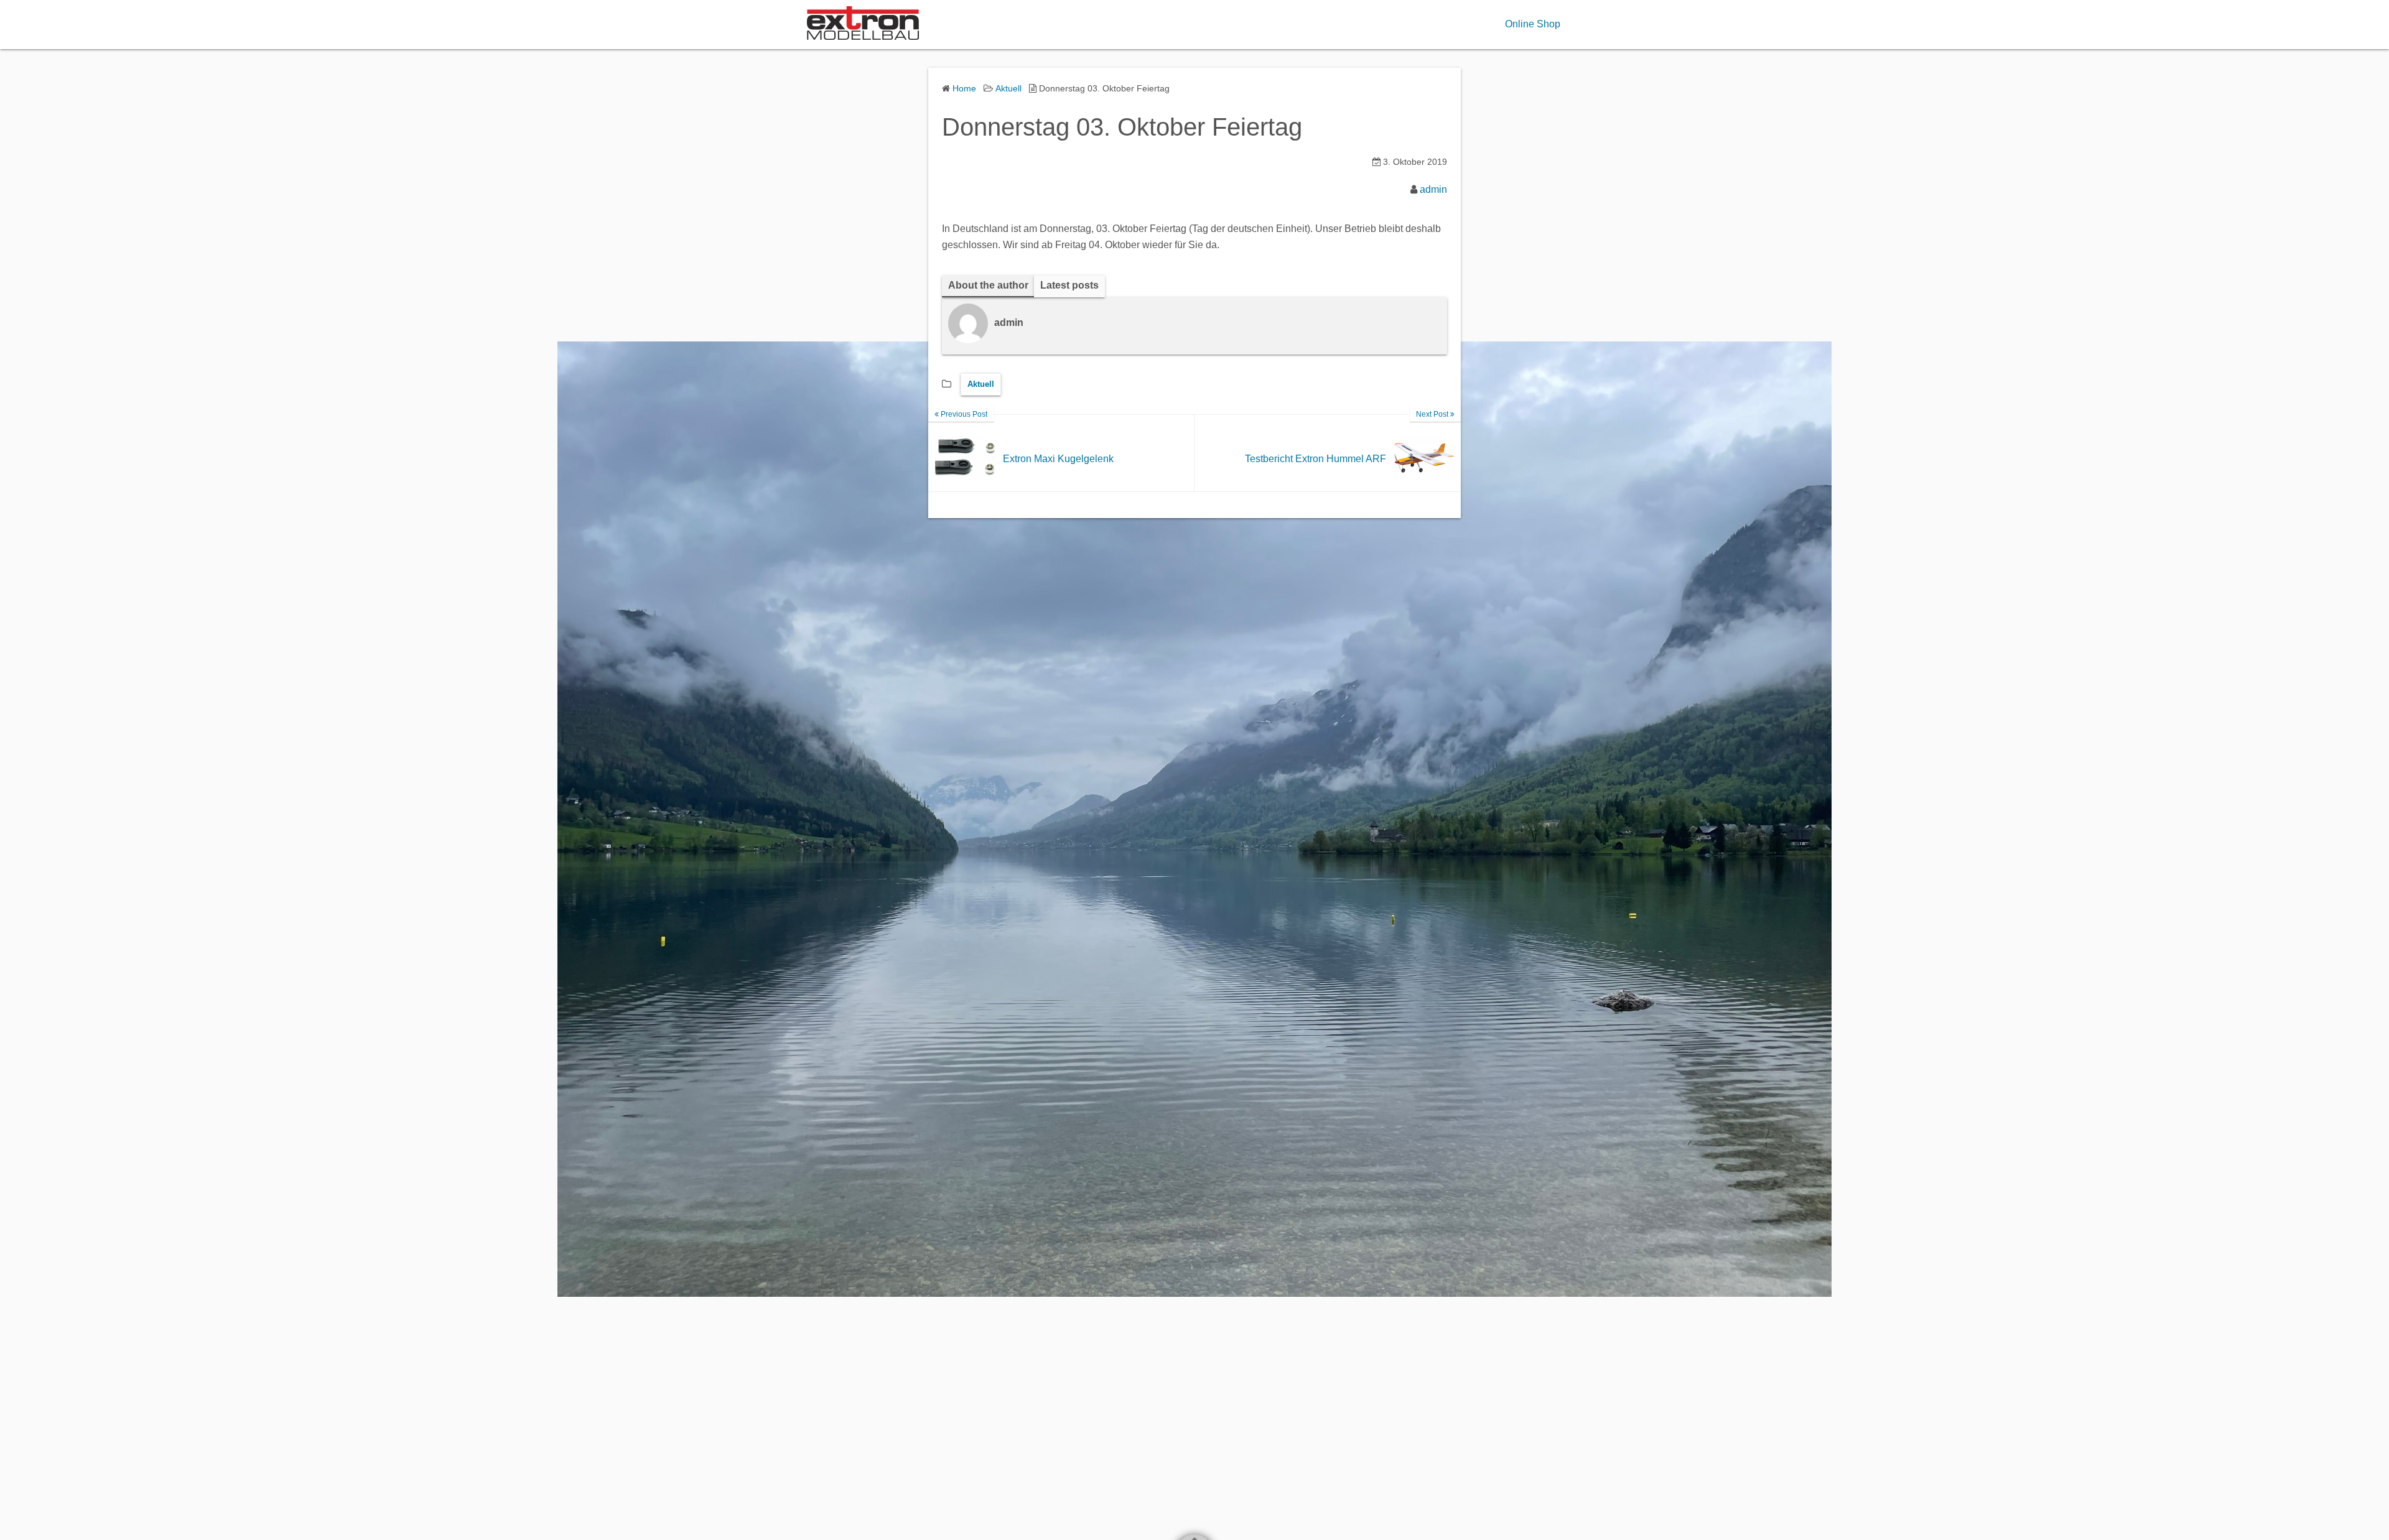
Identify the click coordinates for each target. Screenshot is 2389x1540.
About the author (988, 285)
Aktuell (981, 384)
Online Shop (1533, 24)
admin (1433, 189)
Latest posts (1069, 285)
